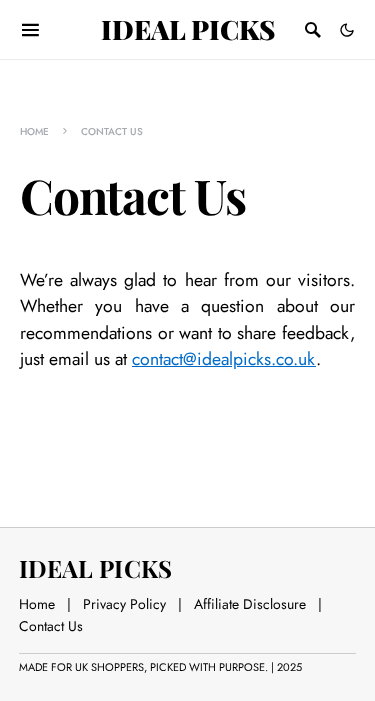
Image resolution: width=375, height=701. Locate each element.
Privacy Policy (124, 604)
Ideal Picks (188, 29)
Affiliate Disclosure (250, 604)
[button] (347, 30)
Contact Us (51, 626)
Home (34, 131)
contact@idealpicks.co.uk (224, 359)
